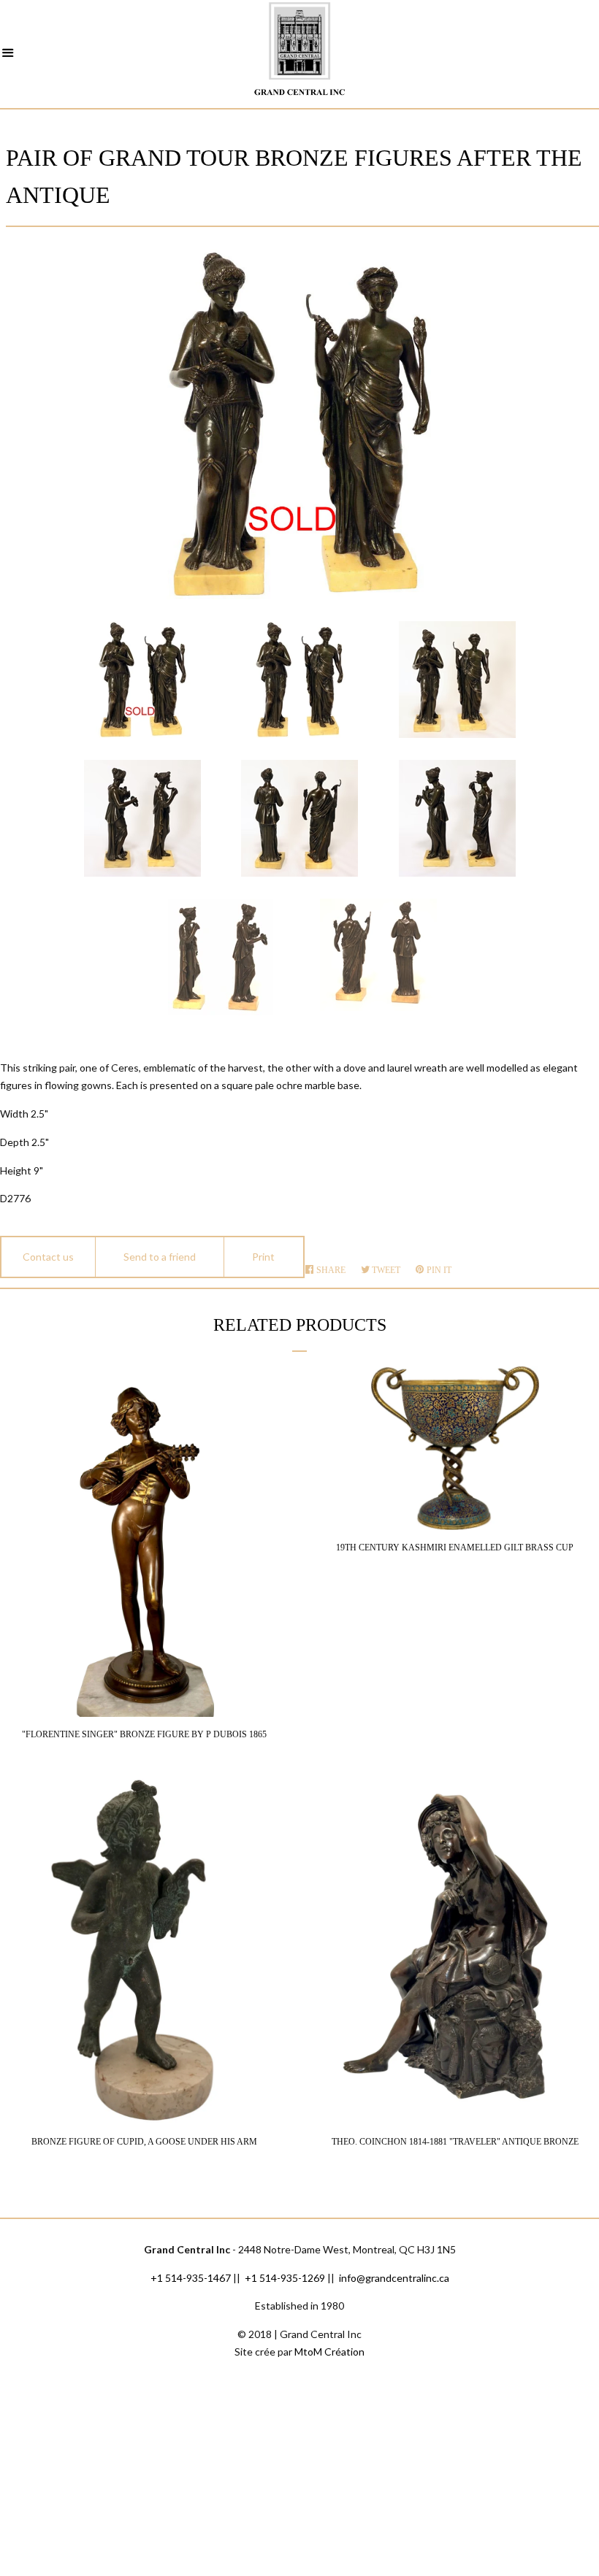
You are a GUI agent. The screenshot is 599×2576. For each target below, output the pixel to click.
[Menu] (8, 55)
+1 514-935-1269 (285, 2278)
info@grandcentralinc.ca (394, 2278)
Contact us (48, 1257)
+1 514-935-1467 (191, 2278)
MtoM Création (329, 2352)
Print (263, 1257)
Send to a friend (160, 1257)
